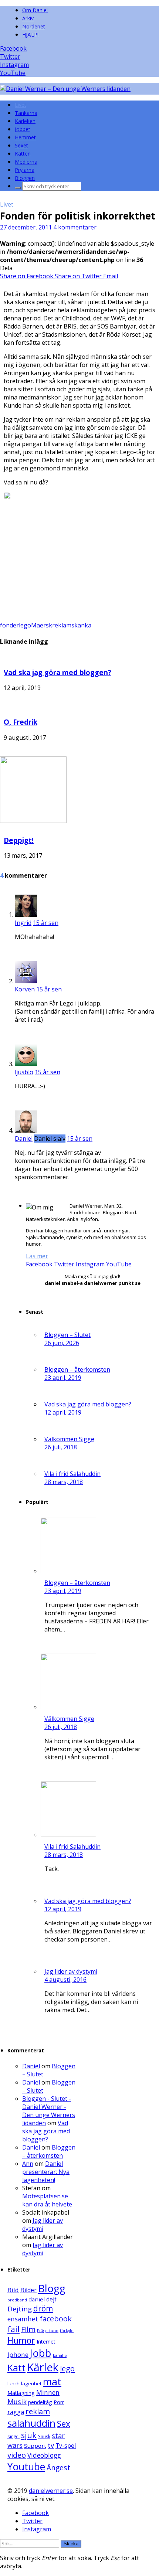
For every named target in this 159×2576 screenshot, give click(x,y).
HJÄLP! (30, 35)
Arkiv (28, 18)
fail (13, 2329)
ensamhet (23, 2319)
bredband (17, 2300)
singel (13, 2436)
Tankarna (26, 113)
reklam (62, 625)
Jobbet (23, 129)
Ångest (58, 2468)
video (17, 2455)
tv (51, 2445)
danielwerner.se (51, 2491)
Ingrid (23, 923)
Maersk (42, 625)
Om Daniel (35, 10)
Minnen (48, 2393)
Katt (16, 2368)
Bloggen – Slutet (67, 1335)
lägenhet (31, 2383)
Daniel (24, 1139)
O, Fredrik (21, 722)
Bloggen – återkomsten (77, 1369)
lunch (13, 2383)
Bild (13, 2290)
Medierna (26, 162)
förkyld (67, 2331)
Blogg (52, 2288)
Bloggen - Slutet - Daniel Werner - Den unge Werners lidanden (49, 2111)
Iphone (18, 2354)
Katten (23, 154)
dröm (43, 2308)
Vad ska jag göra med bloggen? (57, 672)
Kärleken (25, 121)
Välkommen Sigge (69, 1439)
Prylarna (25, 170)
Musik (17, 2401)
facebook (56, 2319)
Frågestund (48, 2331)
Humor (21, 2340)
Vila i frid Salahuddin (72, 1474)
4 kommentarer (75, 227)
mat (52, 2381)
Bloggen (25, 178)
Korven (25, 989)
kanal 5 (60, 2355)
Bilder (28, 2290)
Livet (21, 105)
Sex (64, 2424)
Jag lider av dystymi (71, 1971)
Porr (59, 2402)
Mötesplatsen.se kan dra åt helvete (47, 2200)
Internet (46, 2342)
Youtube (26, 2467)
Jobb (41, 2353)
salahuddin (31, 2423)
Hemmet (25, 137)
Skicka (71, 2544)
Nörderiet (34, 26)
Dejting (20, 2309)
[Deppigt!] (33, 821)
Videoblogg (44, 2455)
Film (28, 2329)
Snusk (44, 2437)
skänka (81, 625)
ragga (16, 2412)
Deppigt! (19, 840)
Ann (28, 2164)
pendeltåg (40, 2402)
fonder (9, 625)
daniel (37, 2299)
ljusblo (24, 1072)
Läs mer (37, 1256)
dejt (51, 2299)
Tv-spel (66, 2446)
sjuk (29, 2435)
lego (25, 625)
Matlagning (21, 2393)
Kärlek (43, 2367)
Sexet (21, 145)
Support (35, 2446)
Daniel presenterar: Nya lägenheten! (46, 2172)
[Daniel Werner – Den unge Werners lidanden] (65, 89)
